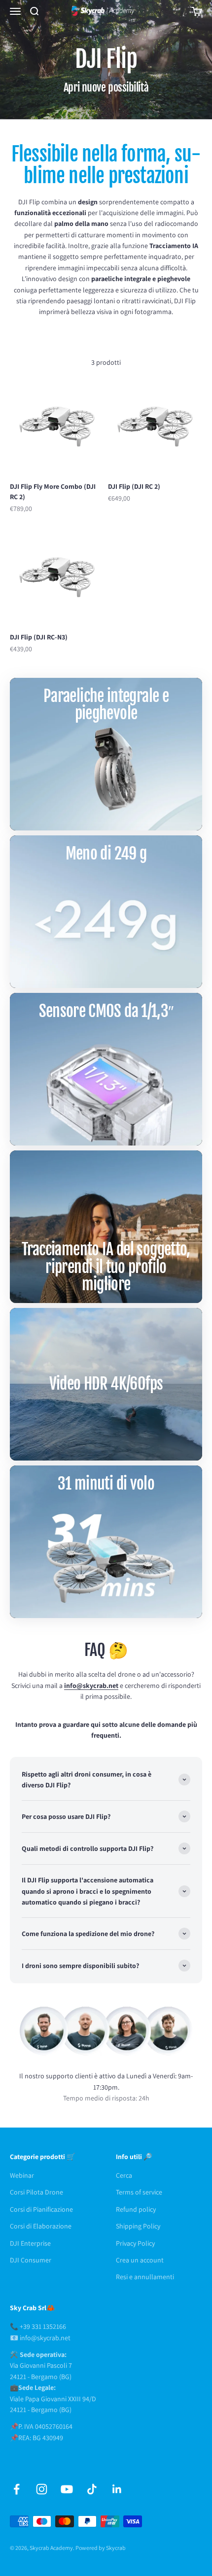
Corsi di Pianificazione (41, 2209)
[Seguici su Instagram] (42, 2489)
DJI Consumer (31, 2260)
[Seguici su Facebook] (17, 2489)
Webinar (22, 2175)
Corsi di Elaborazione (41, 2226)
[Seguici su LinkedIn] (117, 2489)
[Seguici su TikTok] (92, 2489)
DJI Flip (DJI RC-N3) (39, 637)
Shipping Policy (138, 2226)
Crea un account (140, 2260)
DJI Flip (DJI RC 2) (134, 486)
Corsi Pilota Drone (36, 2192)
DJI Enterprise (30, 2243)
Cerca (124, 2175)
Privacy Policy (135, 2243)
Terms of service (139, 2192)
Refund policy (136, 2209)
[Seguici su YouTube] (67, 2489)
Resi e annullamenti (145, 2277)
